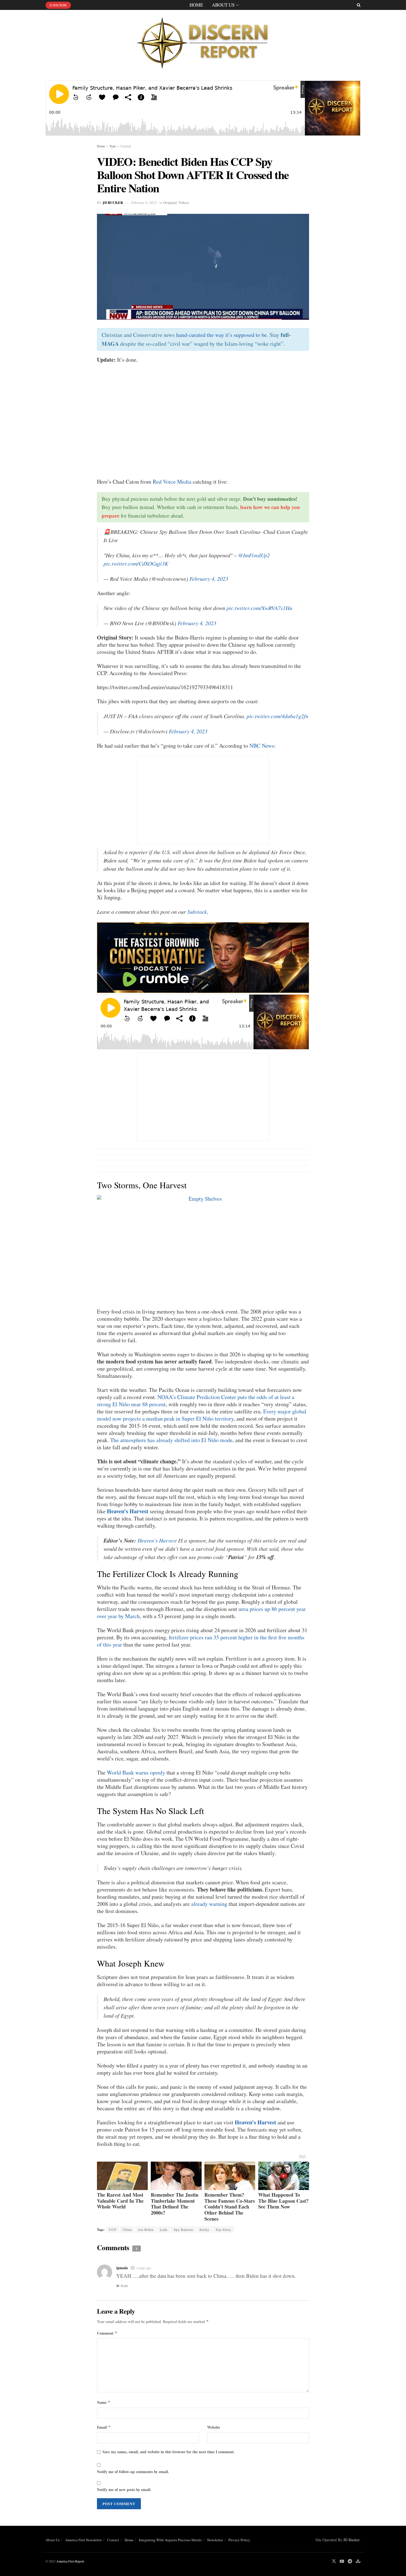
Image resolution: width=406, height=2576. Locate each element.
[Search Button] (359, 5)
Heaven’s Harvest (128, 1511)
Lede (164, 2229)
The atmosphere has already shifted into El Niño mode (171, 1440)
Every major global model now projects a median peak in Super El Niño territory (202, 1415)
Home (196, 5)
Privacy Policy (239, 2540)
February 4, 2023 (144, 203)
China (127, 2229)
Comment (107, 2333)
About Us (223, 5)
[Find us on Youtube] (342, 2561)
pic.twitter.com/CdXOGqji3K (136, 563)
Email (104, 2427)
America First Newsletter (83, 2540)
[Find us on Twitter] (334, 2561)
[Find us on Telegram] (350, 2561)
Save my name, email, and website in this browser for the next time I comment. (169, 2452)
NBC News (262, 746)
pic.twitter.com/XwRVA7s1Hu (259, 608)
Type (113, 146)
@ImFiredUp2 (254, 555)
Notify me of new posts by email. (124, 2490)
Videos (184, 202)
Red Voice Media (172, 482)
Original (126, 146)
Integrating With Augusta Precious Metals (170, 2540)
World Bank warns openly (136, 1772)
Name (104, 2402)
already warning (209, 1904)
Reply (125, 2286)
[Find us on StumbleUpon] (358, 2561)
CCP (113, 2229)
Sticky (204, 2229)
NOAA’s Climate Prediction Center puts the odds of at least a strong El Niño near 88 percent (196, 1401)
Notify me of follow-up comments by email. (133, 2472)
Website (214, 2427)
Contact (113, 2540)
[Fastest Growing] (203, 957)
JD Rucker (113, 202)
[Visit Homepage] (203, 41)
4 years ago (144, 2268)
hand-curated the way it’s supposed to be (222, 335)
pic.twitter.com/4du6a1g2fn (277, 716)
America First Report (70, 2561)
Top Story (223, 2229)
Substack (197, 912)
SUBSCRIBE (58, 5)
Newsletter (215, 2540)
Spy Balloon (183, 2229)
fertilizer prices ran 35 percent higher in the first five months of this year (201, 1641)
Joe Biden (146, 2229)
